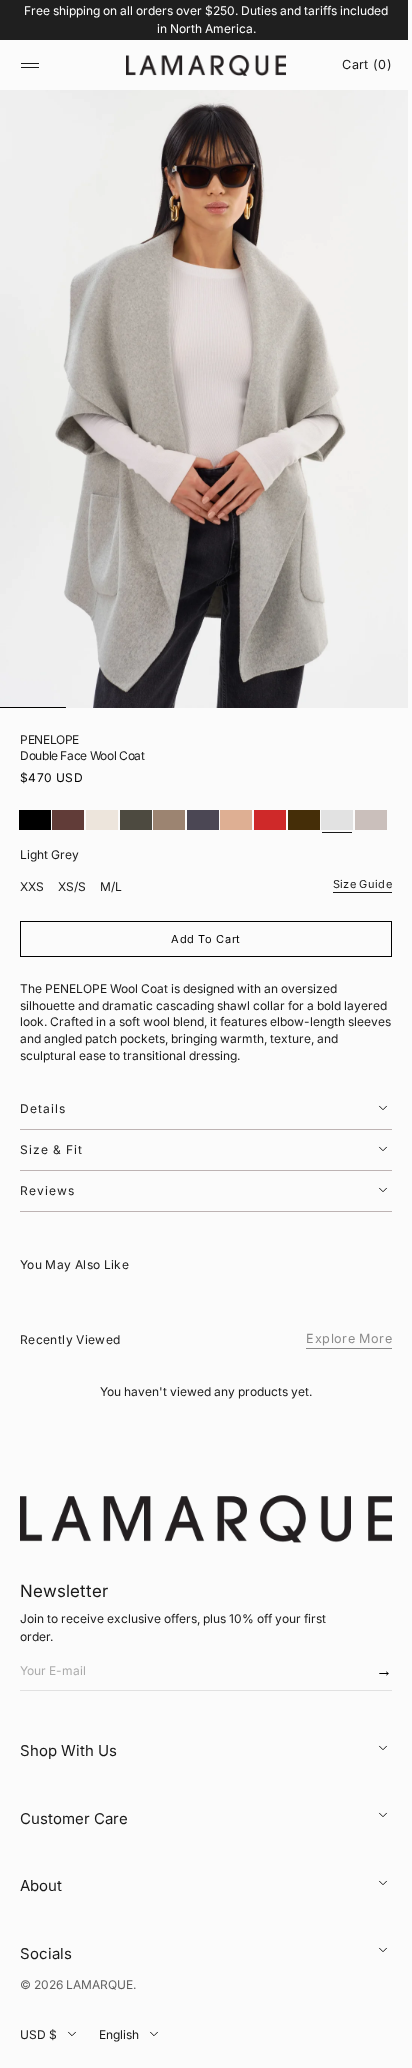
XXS (32, 912)
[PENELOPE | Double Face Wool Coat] (35, 820)
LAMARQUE (99, 2007)
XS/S (72, 912)
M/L (111, 912)
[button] (30, 65)
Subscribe (365, 1699)
